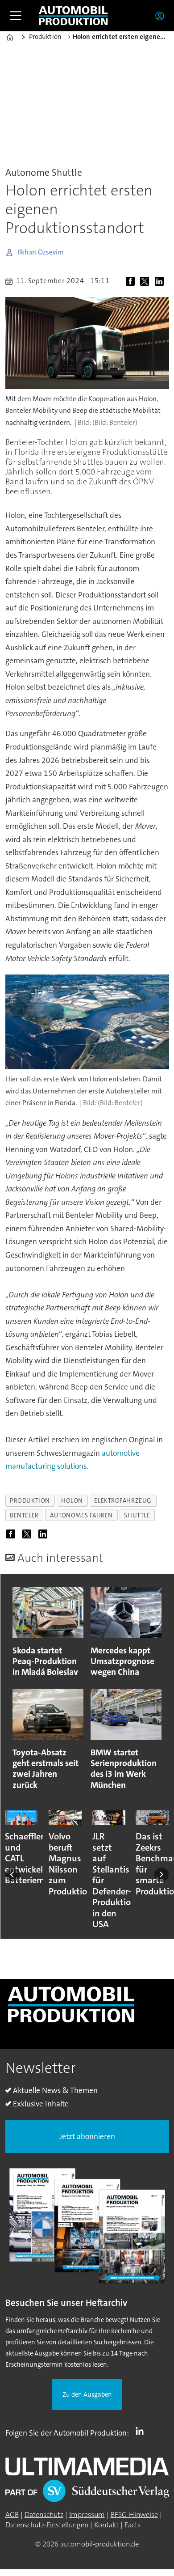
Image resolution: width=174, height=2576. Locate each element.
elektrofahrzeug (123, 1500)
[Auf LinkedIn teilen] (161, 282)
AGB (12, 2515)
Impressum (87, 2515)
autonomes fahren (81, 1515)
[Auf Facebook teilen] (132, 282)
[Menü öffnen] (16, 16)
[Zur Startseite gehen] (73, 16)
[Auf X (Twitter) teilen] (147, 282)
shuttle (137, 1515)
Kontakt (106, 2525)
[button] (12, 1875)
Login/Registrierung (162, 16)
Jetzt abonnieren (87, 2137)
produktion (30, 1500)
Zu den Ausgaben (87, 2395)
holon (72, 1500)
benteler (24, 1515)
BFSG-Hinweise (134, 2515)
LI (142, 2431)
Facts (133, 2525)
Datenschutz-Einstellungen (47, 2525)
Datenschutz (44, 2515)
